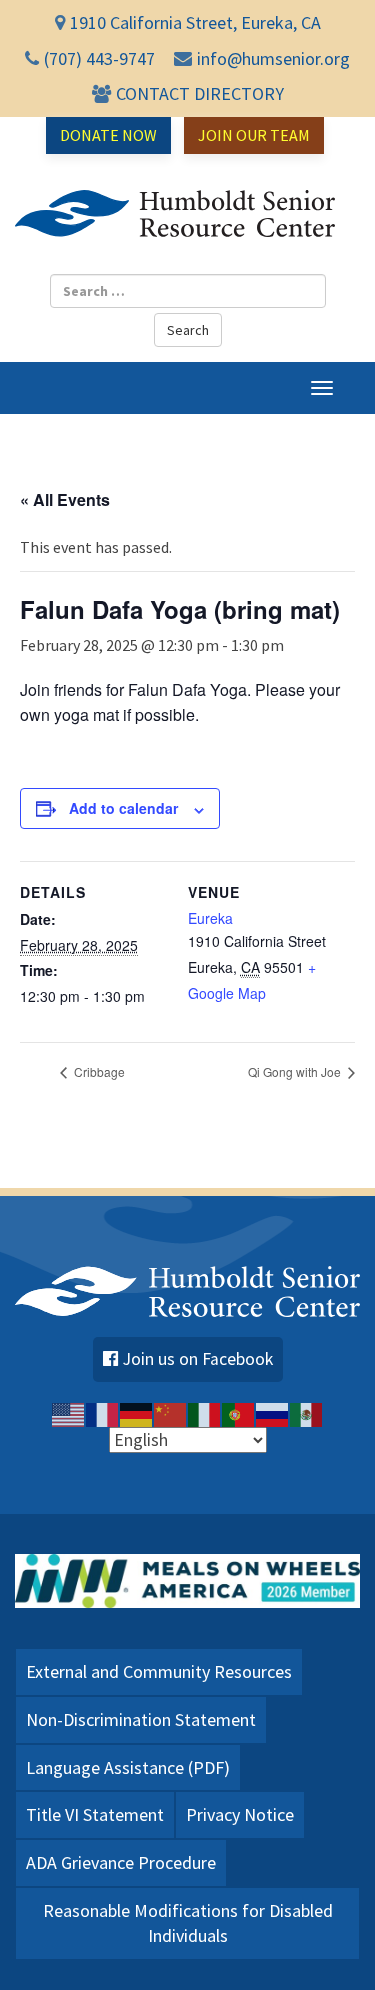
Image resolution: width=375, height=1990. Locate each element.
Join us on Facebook (198, 1359)
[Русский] (273, 1414)
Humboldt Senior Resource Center (175, 214)
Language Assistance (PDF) (128, 1767)
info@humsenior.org (273, 58)
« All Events (65, 499)
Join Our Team (254, 135)
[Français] (103, 1414)
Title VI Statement (95, 1814)
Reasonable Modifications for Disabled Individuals (188, 1923)
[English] (69, 1414)
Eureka (210, 918)
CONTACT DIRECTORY (200, 93)
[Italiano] (205, 1414)
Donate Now (108, 135)
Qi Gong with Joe (296, 1071)
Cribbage (98, 1071)
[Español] (307, 1414)
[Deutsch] (137, 1414)
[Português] (239, 1414)
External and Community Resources (159, 1671)
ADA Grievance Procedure (121, 1862)
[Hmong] (171, 1414)
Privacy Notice (240, 1814)
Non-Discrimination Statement (141, 1719)
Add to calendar (123, 808)
